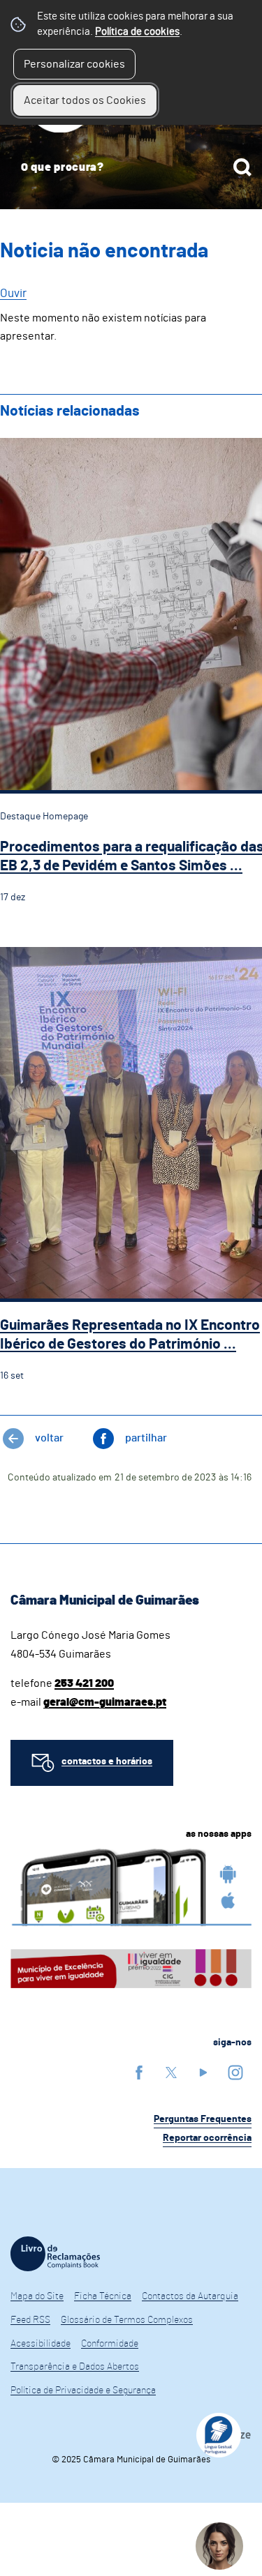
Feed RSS (30, 2320)
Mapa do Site (37, 2296)
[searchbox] (131, 167)
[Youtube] (203, 2072)
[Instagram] (235, 2072)
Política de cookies (137, 32)
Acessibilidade (41, 2344)
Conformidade (110, 2344)
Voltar (49, 1438)
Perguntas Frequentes (203, 2119)
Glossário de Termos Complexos (127, 2320)
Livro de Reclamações (55, 2254)
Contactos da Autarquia (190, 2296)
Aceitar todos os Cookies (85, 100)
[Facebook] (139, 2072)
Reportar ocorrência (207, 2138)
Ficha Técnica (103, 2296)
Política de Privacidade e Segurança (83, 2391)
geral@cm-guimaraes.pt (105, 1702)
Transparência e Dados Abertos (75, 2367)
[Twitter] (171, 2072)
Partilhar (146, 1438)
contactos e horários (107, 1761)
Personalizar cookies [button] (74, 64)
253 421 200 (84, 1683)
